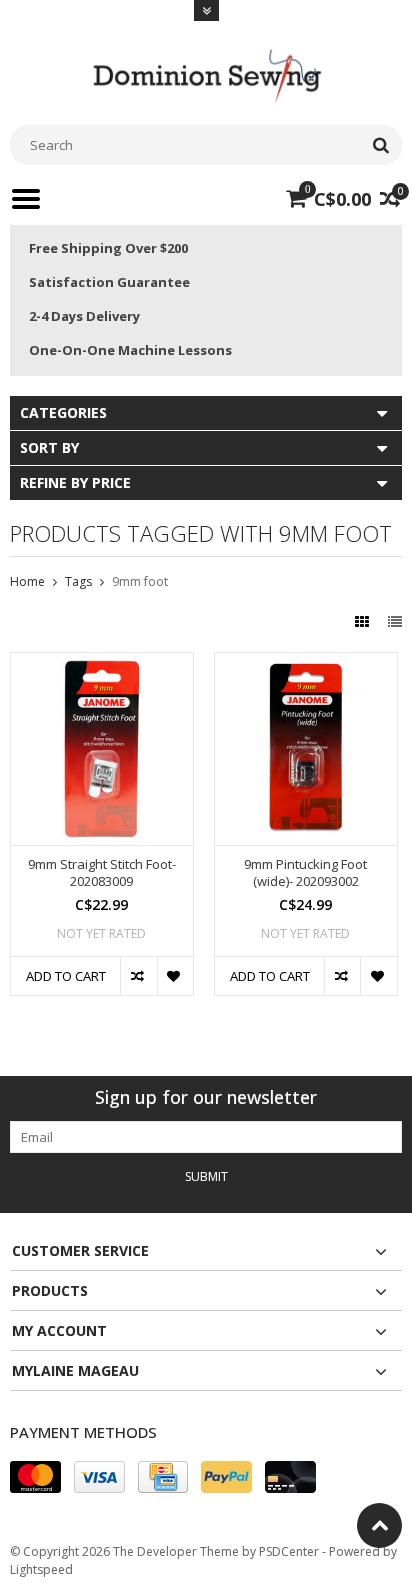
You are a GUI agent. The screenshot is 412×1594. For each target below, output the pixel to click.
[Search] (380, 145)
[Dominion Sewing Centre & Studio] (206, 73)
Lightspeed (41, 1569)
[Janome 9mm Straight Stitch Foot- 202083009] (102, 663)
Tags (78, 581)
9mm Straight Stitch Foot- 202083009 (102, 873)
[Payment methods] (35, 1477)
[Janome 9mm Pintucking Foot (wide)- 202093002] (306, 663)
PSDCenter (289, 1551)
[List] (395, 621)
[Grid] (364, 621)
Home (27, 581)
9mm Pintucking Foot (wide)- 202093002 (305, 873)
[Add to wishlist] (175, 976)
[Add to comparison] (138, 976)
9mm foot (140, 581)
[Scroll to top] (379, 1525)
